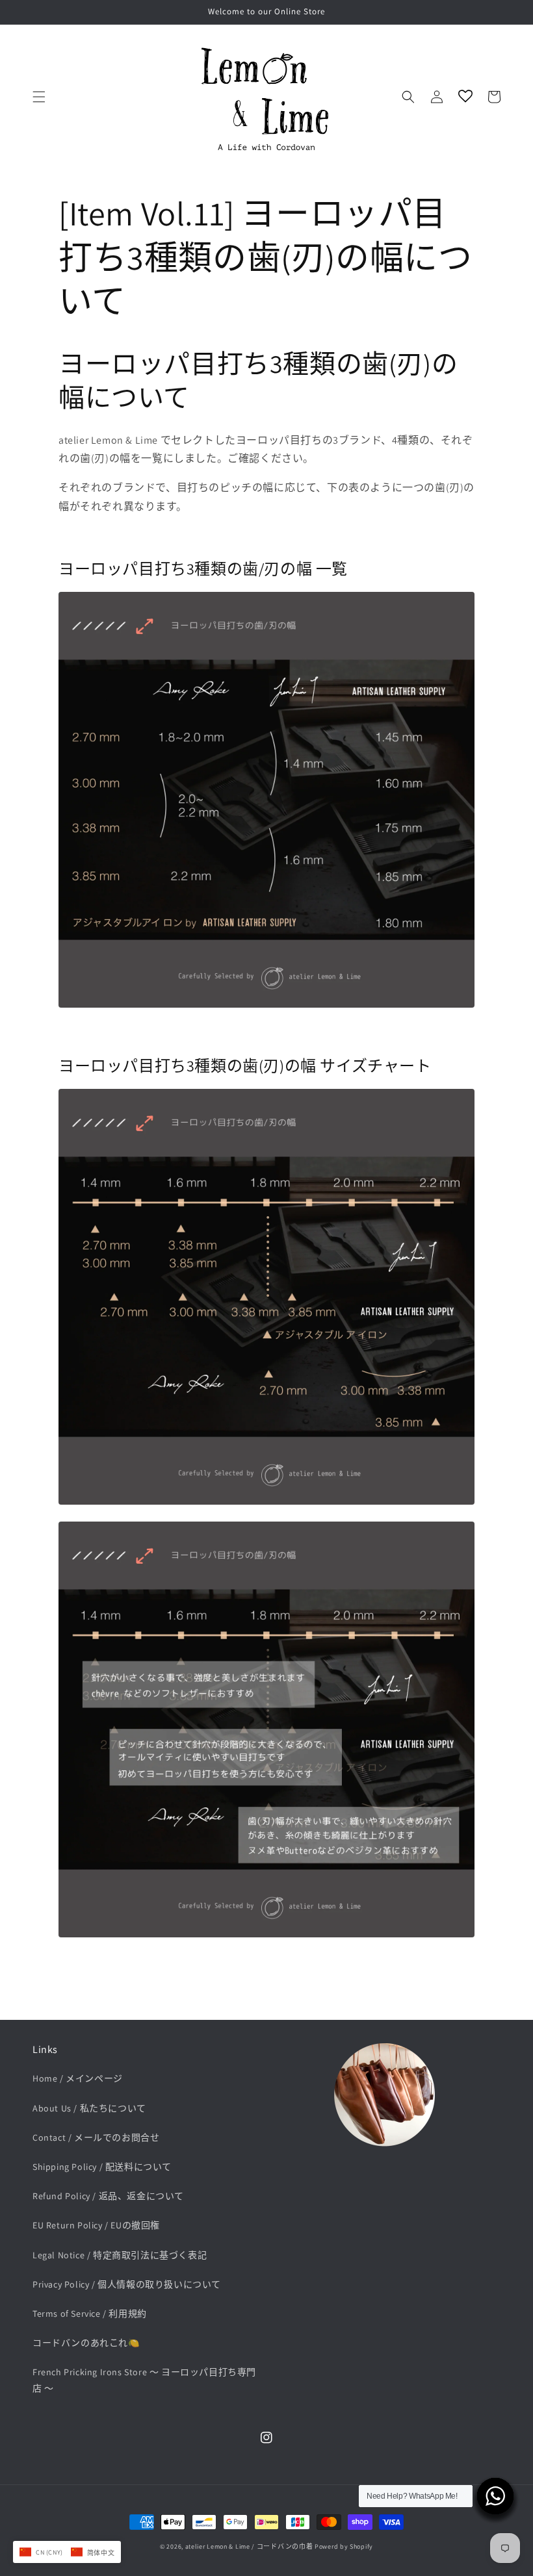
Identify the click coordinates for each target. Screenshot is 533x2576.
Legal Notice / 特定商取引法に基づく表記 (120, 2255)
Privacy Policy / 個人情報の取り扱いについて (127, 2284)
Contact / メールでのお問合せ (96, 2137)
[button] (39, 97)
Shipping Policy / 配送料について (102, 2167)
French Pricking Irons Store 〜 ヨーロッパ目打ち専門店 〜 (144, 2380)
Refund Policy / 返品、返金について (108, 2196)
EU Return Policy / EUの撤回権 (96, 2225)
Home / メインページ (78, 2078)
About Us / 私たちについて (89, 2108)
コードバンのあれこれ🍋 (86, 2343)
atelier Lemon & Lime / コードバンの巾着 (249, 2546)
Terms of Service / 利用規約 (90, 2314)
